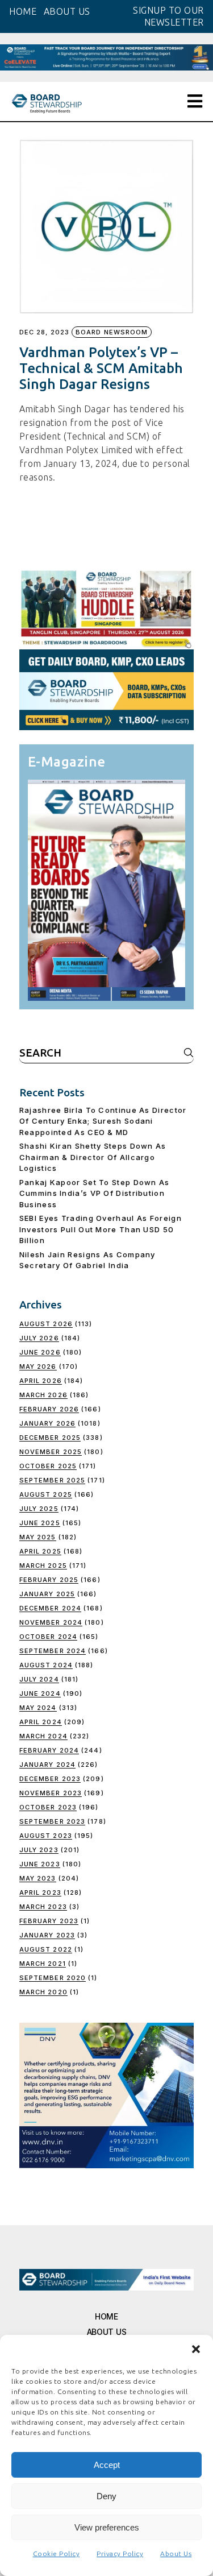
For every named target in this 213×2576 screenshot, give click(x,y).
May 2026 (38, 1366)
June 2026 (40, 1352)
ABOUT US (67, 11)
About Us (176, 2554)
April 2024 (41, 1722)
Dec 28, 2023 (44, 332)
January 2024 (47, 1765)
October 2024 (48, 1637)
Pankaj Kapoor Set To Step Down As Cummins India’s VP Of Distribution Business (95, 1193)
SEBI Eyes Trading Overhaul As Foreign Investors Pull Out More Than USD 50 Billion (101, 1229)
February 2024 (49, 1750)
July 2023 (39, 1850)
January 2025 (47, 1594)
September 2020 (53, 1978)
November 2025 (51, 1452)
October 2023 (48, 1807)
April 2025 (40, 1551)
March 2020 (43, 1992)
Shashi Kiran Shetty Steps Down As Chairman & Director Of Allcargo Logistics (93, 1157)
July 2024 (39, 1679)
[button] (196, 2349)
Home (106, 2316)
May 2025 (38, 1537)
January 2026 (47, 1423)
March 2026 (43, 1395)
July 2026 (39, 1338)
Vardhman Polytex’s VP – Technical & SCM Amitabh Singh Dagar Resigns (101, 368)
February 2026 (49, 1409)
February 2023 (49, 1921)
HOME (23, 11)
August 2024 (46, 1665)
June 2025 (40, 1523)
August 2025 (46, 1494)
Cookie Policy (57, 2554)
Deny (106, 2496)
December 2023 (50, 1779)
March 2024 (43, 1736)
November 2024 (51, 1622)
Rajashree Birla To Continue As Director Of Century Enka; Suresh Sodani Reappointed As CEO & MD (103, 1121)
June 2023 (40, 1864)
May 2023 (38, 1878)
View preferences (107, 2527)
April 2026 (41, 1381)
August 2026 (46, 1324)
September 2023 (52, 1821)
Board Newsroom (112, 332)
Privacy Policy (120, 2554)
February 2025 (49, 1580)
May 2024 (38, 1708)
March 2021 (43, 1964)
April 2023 (40, 1892)
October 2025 (48, 1466)
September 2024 (53, 1651)
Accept (107, 2465)
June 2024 (40, 1693)
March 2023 (43, 1907)
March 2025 (43, 1566)
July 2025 (39, 1509)
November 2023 (51, 1793)
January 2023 (47, 1935)
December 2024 (50, 1608)
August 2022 (46, 1949)
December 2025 (50, 1438)
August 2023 (46, 1836)
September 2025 (52, 1480)
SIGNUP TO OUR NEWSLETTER (168, 16)
